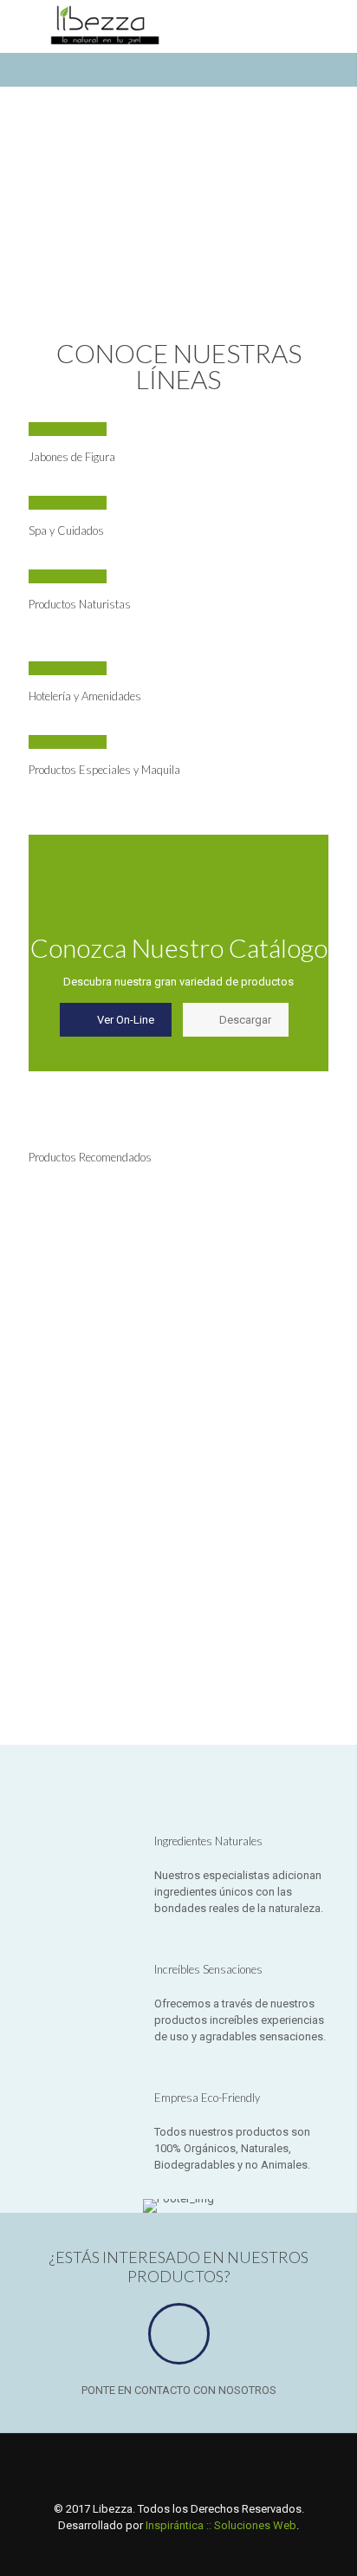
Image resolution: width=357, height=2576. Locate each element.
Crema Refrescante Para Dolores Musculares (66, 1326)
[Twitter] (179, 2550)
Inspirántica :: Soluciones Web (221, 2525)
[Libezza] (114, 26)
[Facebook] (156, 2550)
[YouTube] (202, 2550)
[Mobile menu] (23, 26)
